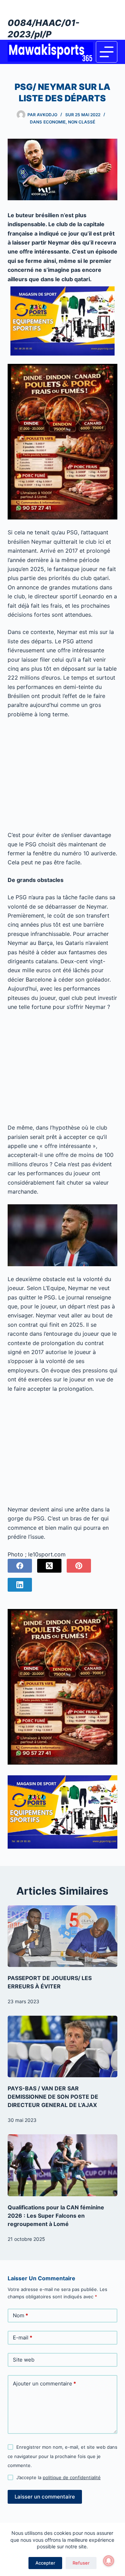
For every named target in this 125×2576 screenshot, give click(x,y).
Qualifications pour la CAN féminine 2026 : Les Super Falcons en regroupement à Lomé (56, 2216)
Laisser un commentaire (45, 2497)
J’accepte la (59, 2477)
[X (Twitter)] (49, 1566)
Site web (24, 2360)
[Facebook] (20, 1566)
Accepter (45, 2563)
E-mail (23, 2338)
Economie (55, 122)
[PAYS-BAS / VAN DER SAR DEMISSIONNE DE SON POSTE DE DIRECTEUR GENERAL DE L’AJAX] (63, 2046)
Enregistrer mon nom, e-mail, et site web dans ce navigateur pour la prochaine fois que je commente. (62, 2456)
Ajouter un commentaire (44, 2384)
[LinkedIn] (20, 1585)
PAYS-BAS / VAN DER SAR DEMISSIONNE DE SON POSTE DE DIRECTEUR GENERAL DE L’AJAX (53, 2097)
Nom (20, 2315)
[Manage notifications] (109, 2561)
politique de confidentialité (72, 2477)
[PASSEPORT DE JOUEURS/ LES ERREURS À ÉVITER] (63, 1936)
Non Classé (82, 122)
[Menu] (107, 52)
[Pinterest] (79, 1566)
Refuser (81, 2563)
